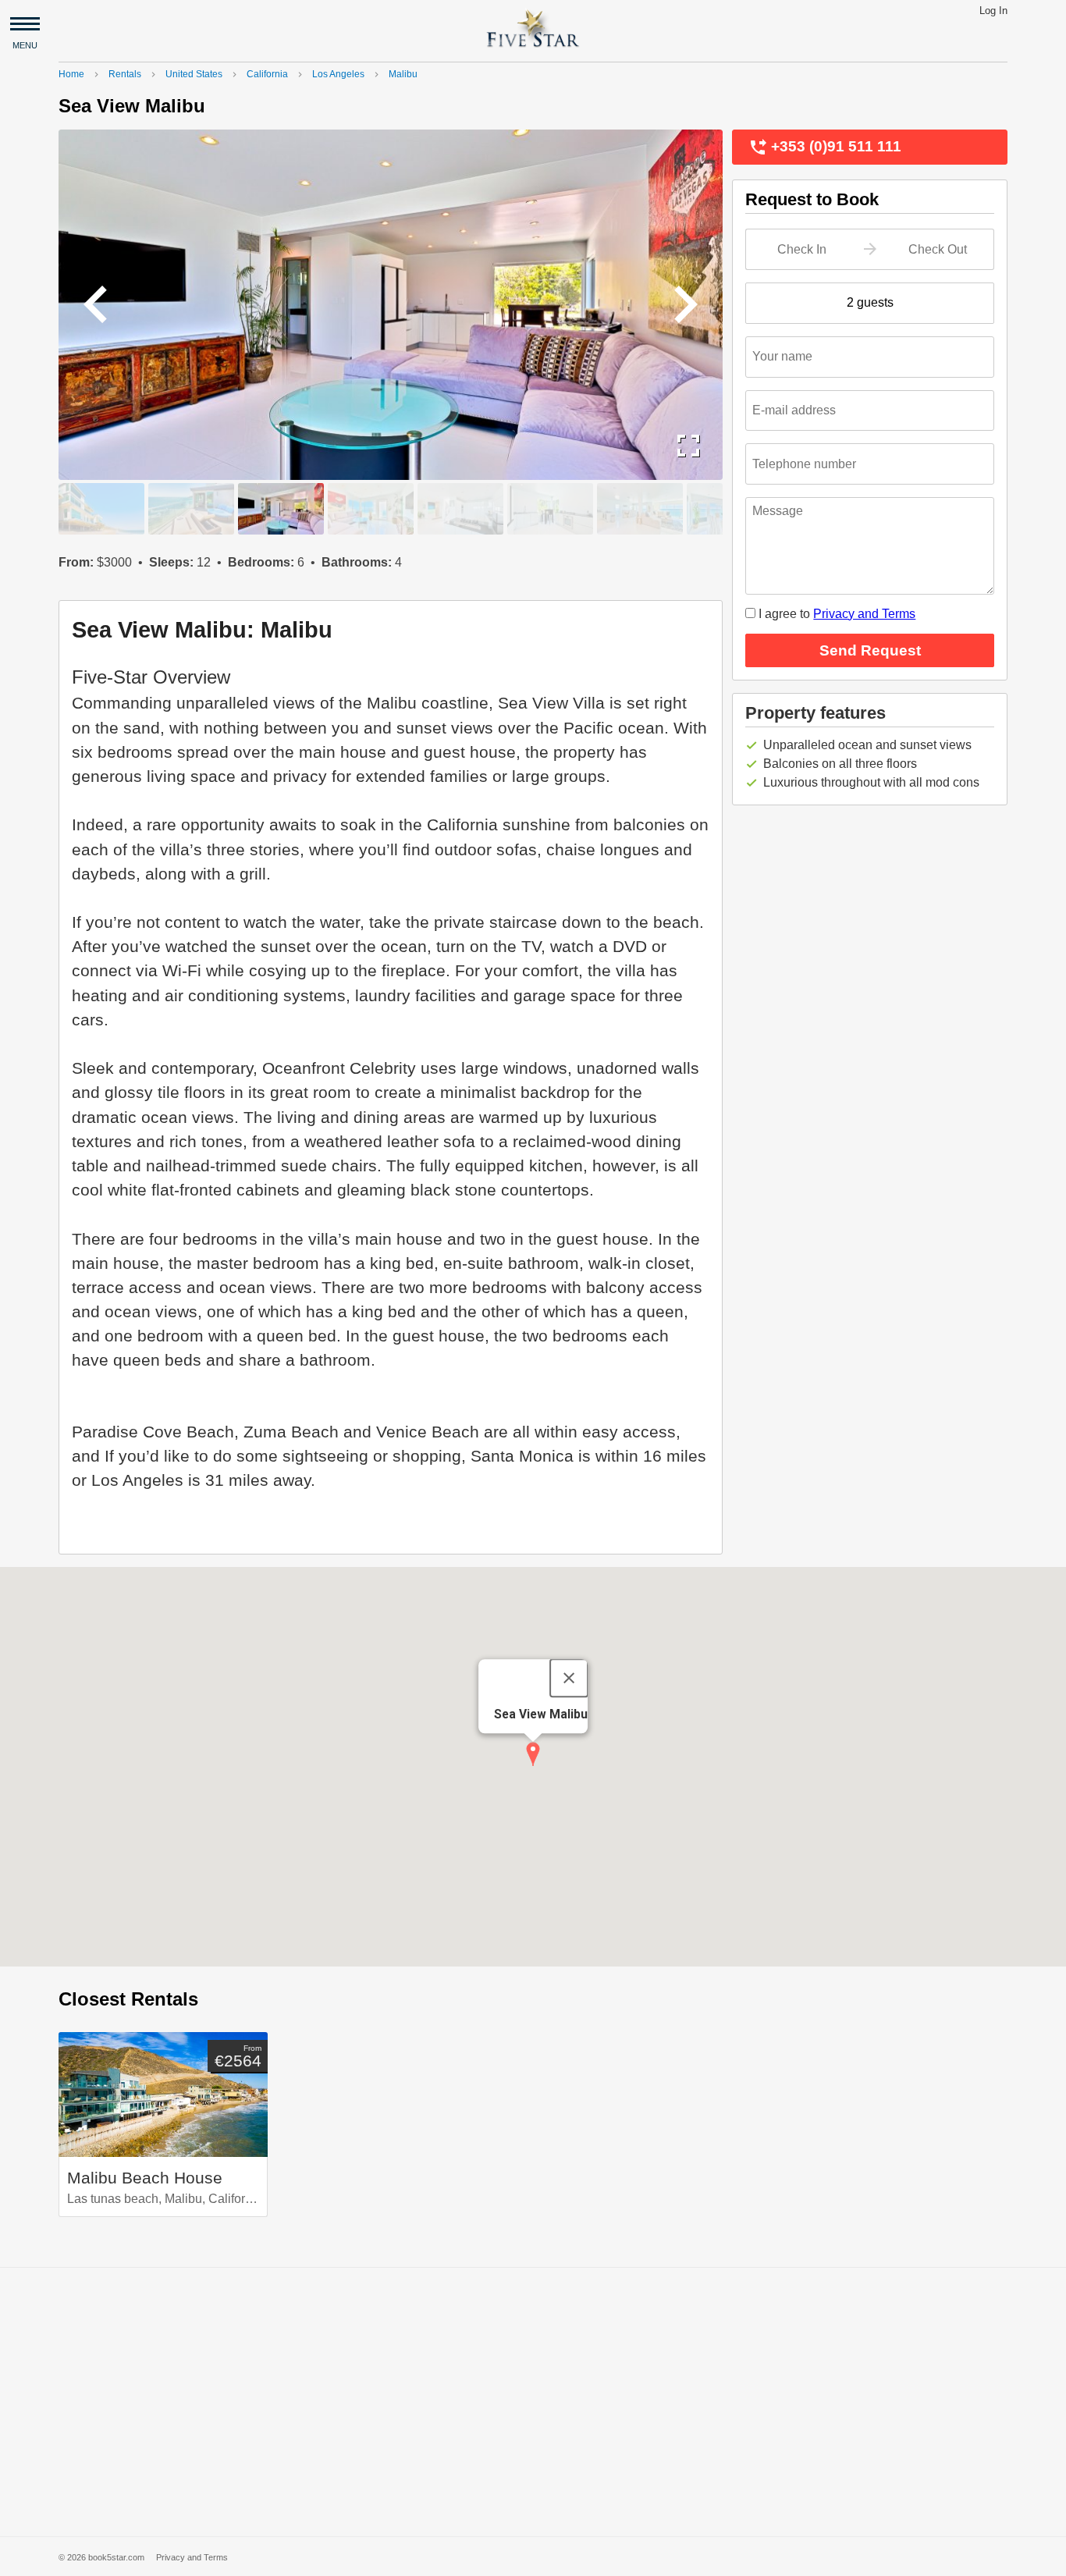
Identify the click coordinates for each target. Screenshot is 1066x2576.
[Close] (569, 1678)
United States (194, 74)
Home (71, 74)
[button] (533, 1754)
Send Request (906, 650)
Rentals (125, 74)
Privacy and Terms (864, 614)
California (267, 74)
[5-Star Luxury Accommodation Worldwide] (533, 28)
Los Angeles (338, 74)
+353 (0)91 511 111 (825, 147)
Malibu (403, 74)
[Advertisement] (533, 2402)
